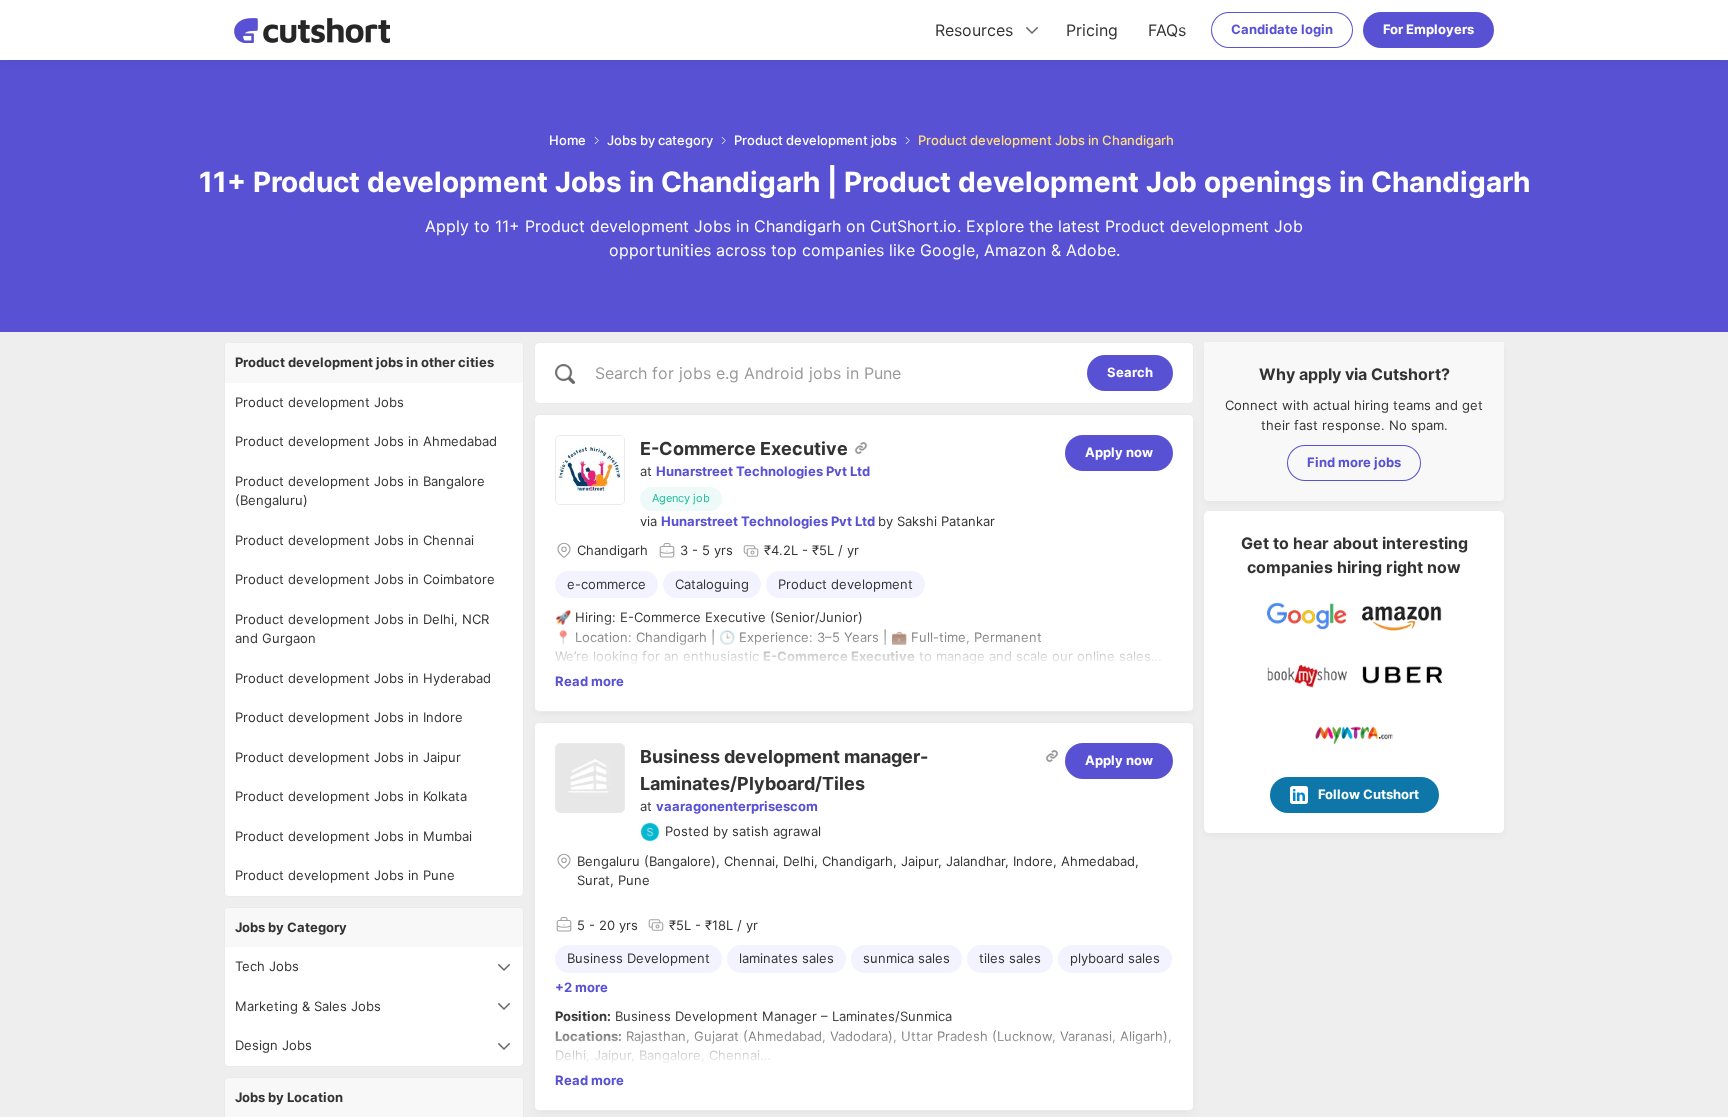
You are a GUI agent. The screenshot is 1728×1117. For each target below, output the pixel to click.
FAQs (1167, 30)
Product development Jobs (319, 402)
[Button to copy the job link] (861, 448)
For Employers (1428, 29)
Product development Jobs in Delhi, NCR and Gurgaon (362, 629)
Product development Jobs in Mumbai (353, 836)
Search (1130, 372)
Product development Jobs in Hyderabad (363, 678)
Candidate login (1282, 29)
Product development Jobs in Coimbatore (365, 579)
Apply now (1119, 452)
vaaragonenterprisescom (737, 806)
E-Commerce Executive (744, 448)
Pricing (1092, 30)
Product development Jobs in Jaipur (348, 757)
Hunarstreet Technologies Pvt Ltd (763, 471)
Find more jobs (1354, 462)
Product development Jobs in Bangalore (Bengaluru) (360, 491)
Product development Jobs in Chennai (354, 540)
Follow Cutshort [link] (1368, 794)
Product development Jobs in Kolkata (351, 796)
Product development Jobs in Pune (345, 875)
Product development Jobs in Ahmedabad (366, 441)
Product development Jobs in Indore (349, 717)
